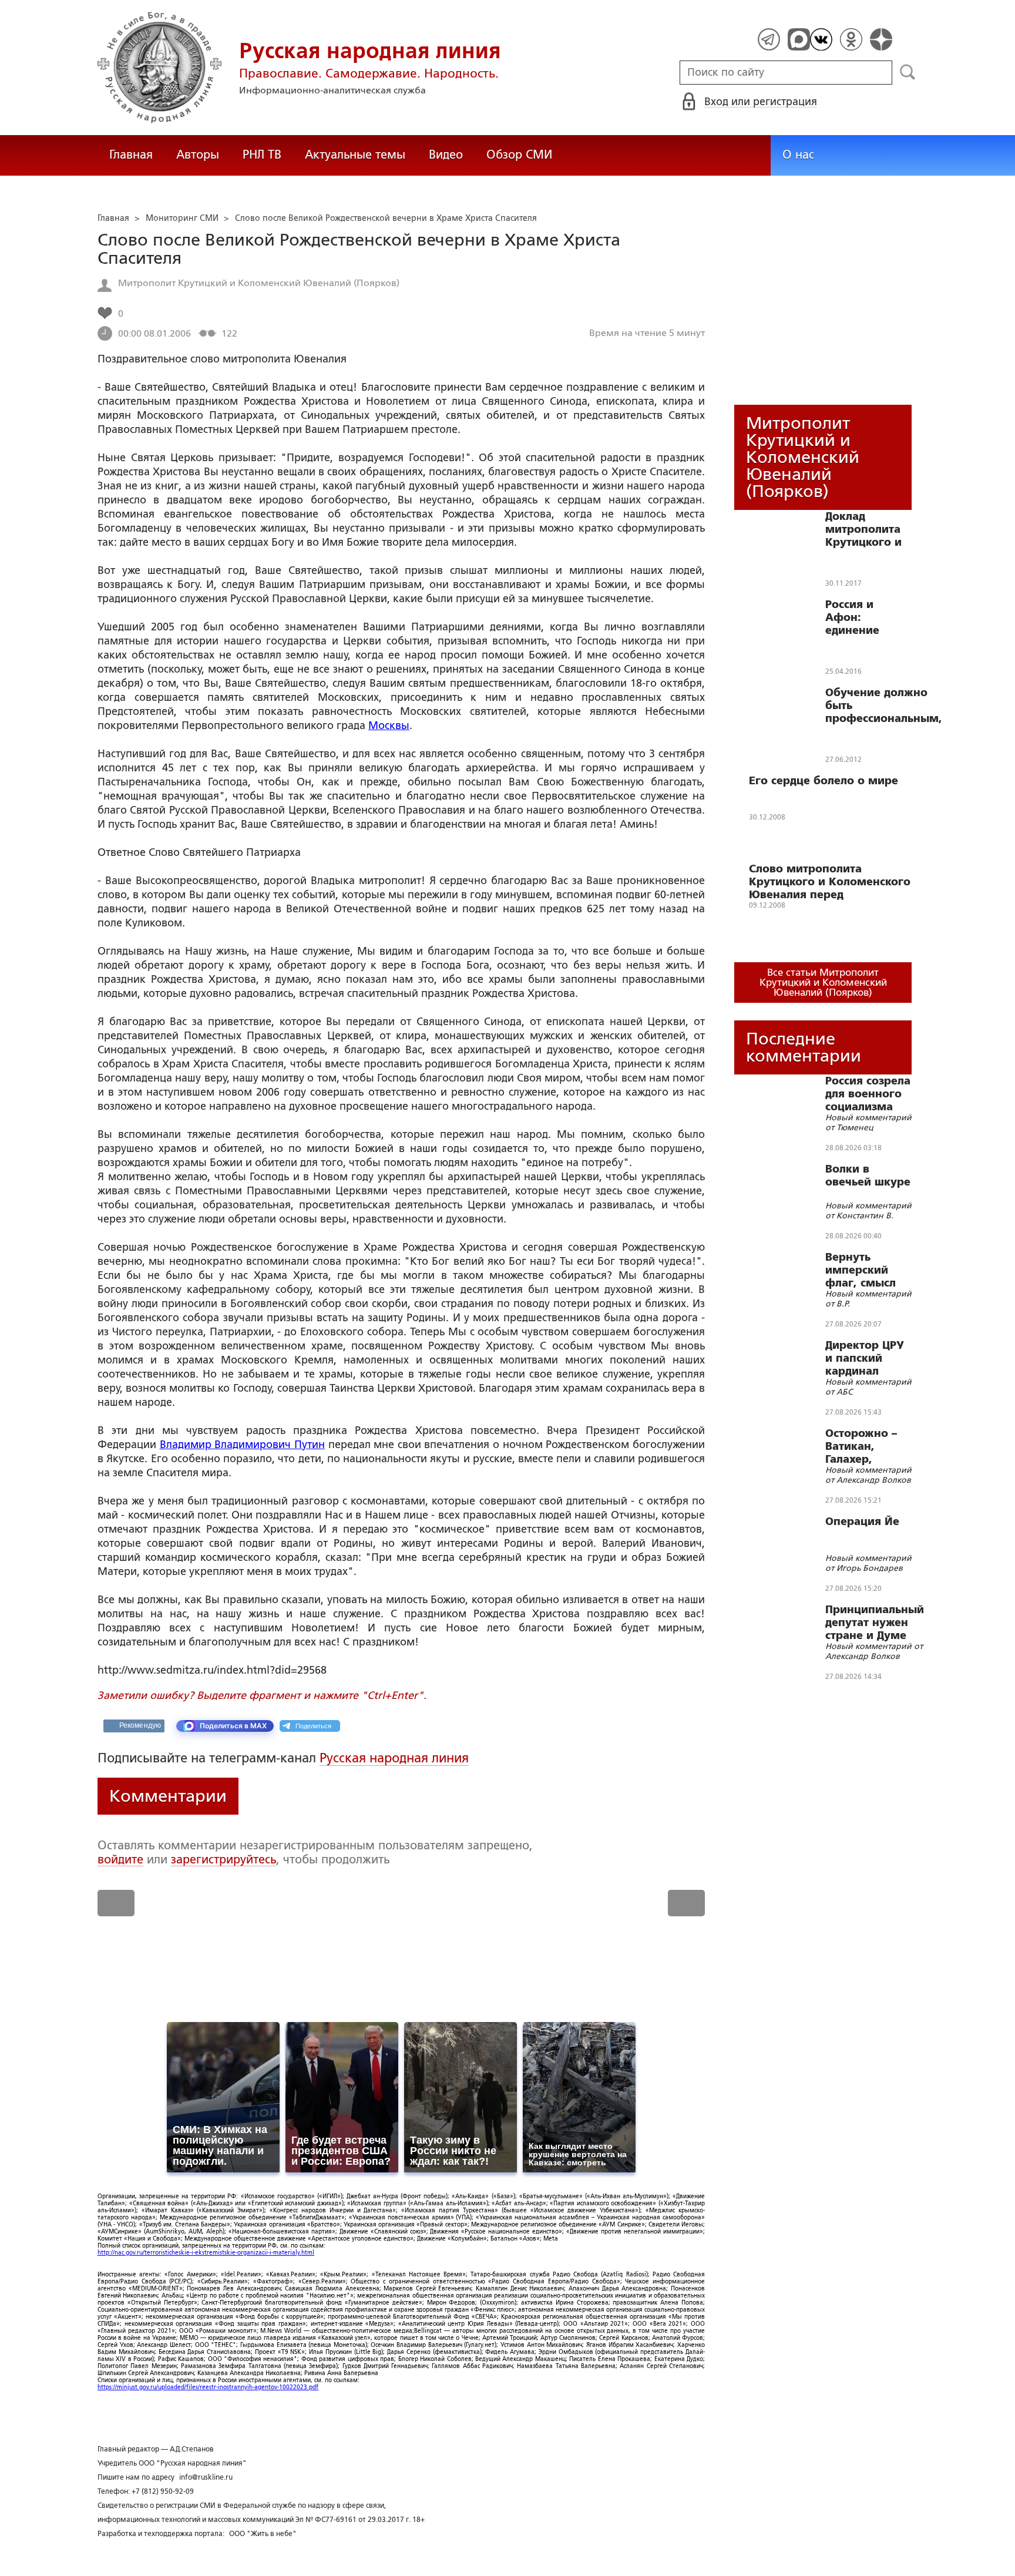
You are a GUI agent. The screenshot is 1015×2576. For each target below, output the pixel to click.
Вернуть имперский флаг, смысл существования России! (868, 1270)
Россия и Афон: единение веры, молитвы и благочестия (868, 617)
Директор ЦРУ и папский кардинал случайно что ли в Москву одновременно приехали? (868, 1358)
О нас (798, 155)
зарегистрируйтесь (223, 1859)
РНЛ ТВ (262, 155)
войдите (120, 1859)
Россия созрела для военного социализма (868, 1094)
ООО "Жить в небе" (263, 2534)
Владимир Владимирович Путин (242, 1445)
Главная (131, 155)
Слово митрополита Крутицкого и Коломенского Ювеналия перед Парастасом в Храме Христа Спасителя (830, 882)
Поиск (908, 72)
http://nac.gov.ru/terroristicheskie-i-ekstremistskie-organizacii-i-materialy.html (206, 2253)
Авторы (198, 155)
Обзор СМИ (519, 155)
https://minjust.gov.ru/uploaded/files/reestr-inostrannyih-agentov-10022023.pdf (208, 2387)
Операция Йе (862, 1522)
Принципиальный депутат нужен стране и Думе (875, 1623)
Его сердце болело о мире (824, 781)
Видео (446, 155)
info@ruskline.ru (206, 2477)
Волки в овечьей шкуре (868, 1176)
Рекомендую (140, 1725)
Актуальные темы (355, 155)
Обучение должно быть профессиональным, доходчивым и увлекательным (884, 706)
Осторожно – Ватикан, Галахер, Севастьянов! (863, 1446)
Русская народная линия (394, 1758)
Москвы (389, 726)
